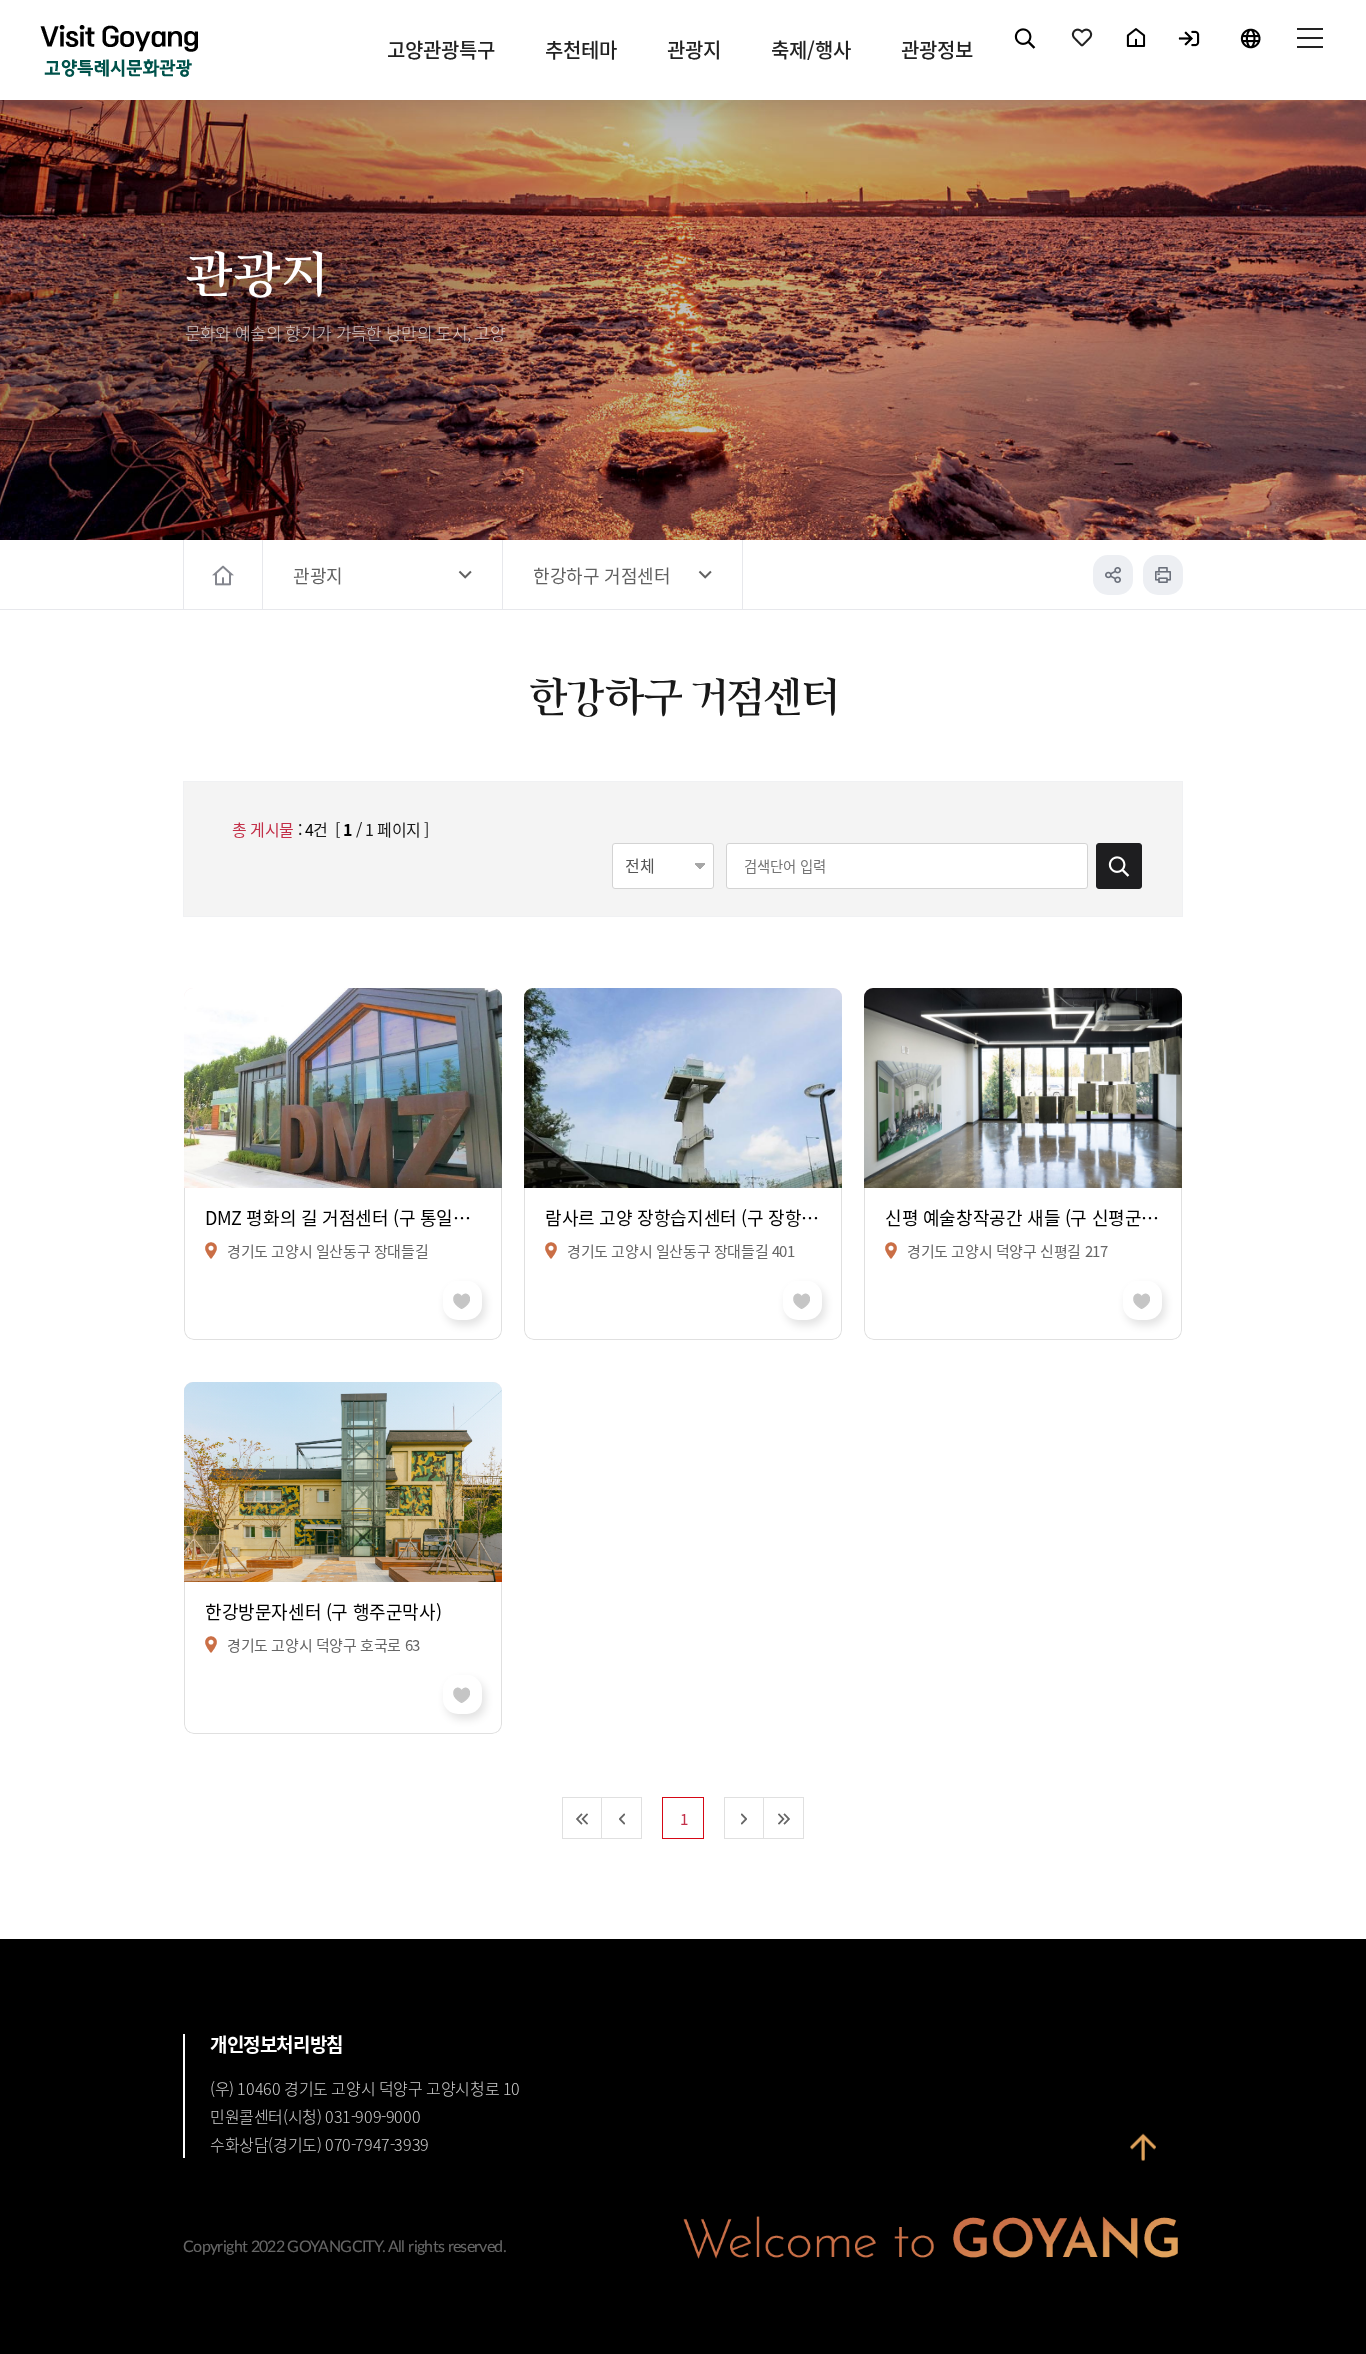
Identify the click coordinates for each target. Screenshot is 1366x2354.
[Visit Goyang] (119, 52)
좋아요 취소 (462, 1300)
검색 (1026, 55)
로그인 (1190, 55)
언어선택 (1250, 55)
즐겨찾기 (1083, 55)
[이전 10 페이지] (622, 1818)
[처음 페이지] (582, 1818)
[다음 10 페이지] (744, 1818)
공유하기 (1113, 575)
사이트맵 (1309, 55)
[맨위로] (1143, 2161)
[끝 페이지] (784, 1818)
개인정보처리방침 (276, 2044)
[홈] (225, 575)
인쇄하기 (1163, 575)
